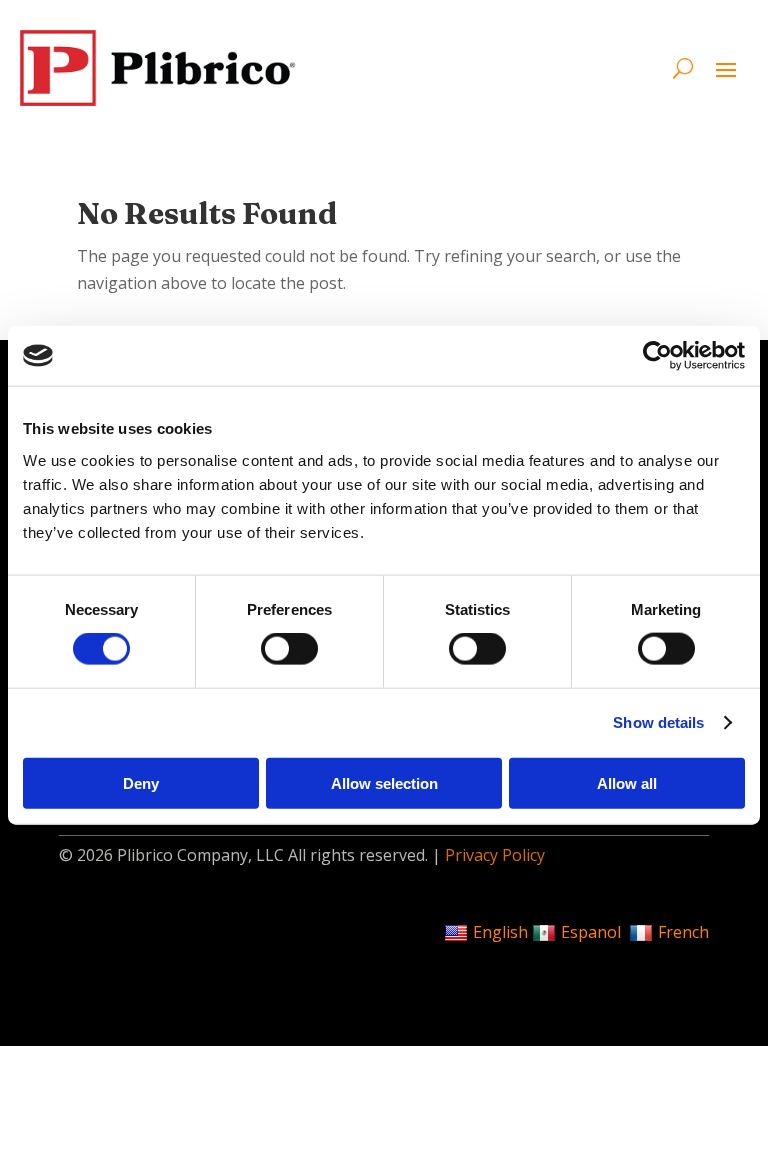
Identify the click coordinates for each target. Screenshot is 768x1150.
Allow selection (384, 782)
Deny (141, 782)
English (500, 932)
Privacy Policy (495, 855)
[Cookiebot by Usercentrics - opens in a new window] (657, 356)
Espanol (591, 932)
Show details (658, 722)
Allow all (627, 782)
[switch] (289, 649)
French (683, 932)
